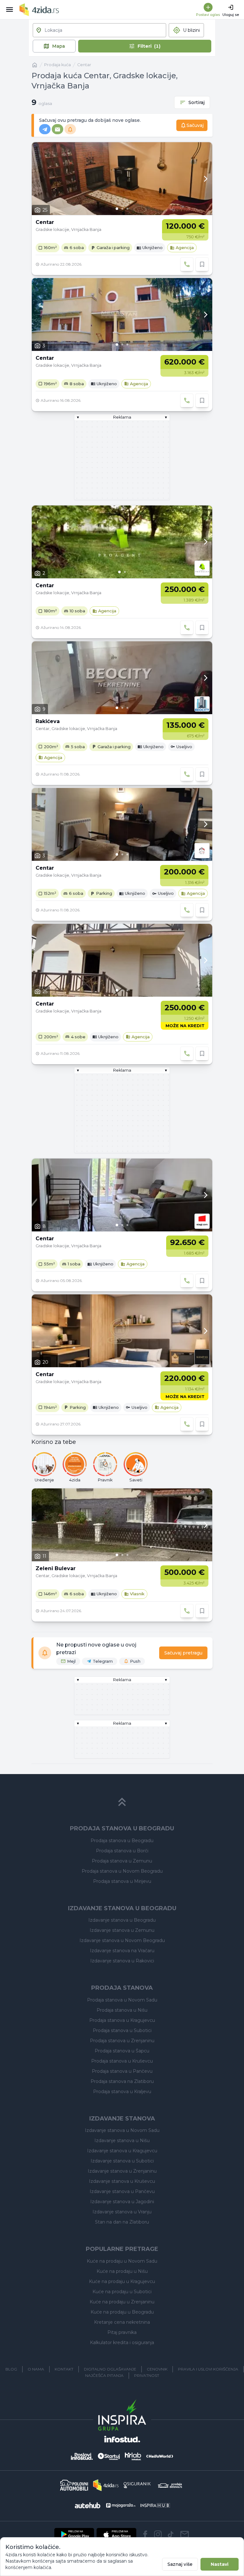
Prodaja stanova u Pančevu (122, 2071)
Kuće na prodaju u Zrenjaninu (122, 2302)
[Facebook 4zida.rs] (145, 2534)
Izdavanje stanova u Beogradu (122, 1920)
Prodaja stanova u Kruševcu (122, 2061)
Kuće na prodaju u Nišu (122, 2271)
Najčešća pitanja (104, 2375)
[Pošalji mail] (185, 2534)
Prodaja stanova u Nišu (122, 2010)
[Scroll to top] (122, 1802)
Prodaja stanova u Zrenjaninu (122, 2041)
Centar (84, 65)
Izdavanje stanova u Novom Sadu (122, 2130)
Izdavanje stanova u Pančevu (122, 2191)
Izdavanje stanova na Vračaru (122, 1951)
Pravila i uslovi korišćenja (208, 2369)
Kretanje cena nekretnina (122, 2322)
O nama (36, 2369)
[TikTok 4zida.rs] (171, 2534)
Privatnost (147, 2375)
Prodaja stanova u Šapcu (122, 2051)
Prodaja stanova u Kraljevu (122, 2092)
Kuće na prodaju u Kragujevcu (122, 2281)
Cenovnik (157, 2369)
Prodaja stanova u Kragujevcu (122, 2020)
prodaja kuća (58, 65)
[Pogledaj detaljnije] (122, 179)
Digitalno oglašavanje (110, 2369)
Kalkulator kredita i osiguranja (122, 2343)
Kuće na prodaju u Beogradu (122, 2312)
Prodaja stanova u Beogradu (122, 1841)
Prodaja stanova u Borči (122, 1851)
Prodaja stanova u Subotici (122, 2030)
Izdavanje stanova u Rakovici (122, 1961)
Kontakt (64, 2369)
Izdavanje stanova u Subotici (122, 2161)
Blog (11, 2369)
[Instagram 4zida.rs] (158, 2534)
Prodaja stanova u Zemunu (122, 1861)
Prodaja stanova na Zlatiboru (122, 2081)
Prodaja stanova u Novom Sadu (122, 2000)
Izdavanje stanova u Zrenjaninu (122, 2171)
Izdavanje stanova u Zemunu (122, 1930)
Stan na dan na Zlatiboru (122, 2222)
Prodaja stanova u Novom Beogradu (122, 1871)
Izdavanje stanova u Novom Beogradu (122, 1940)
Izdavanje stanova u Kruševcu (122, 2181)
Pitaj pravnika (122, 2332)
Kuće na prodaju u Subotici (122, 2292)
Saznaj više (180, 2564)
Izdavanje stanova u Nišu (122, 2141)
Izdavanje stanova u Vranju (122, 2212)
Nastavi (220, 2564)
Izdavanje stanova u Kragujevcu (122, 2151)
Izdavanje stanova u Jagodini (122, 2202)
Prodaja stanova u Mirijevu (122, 1881)
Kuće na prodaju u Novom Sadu (122, 2261)
